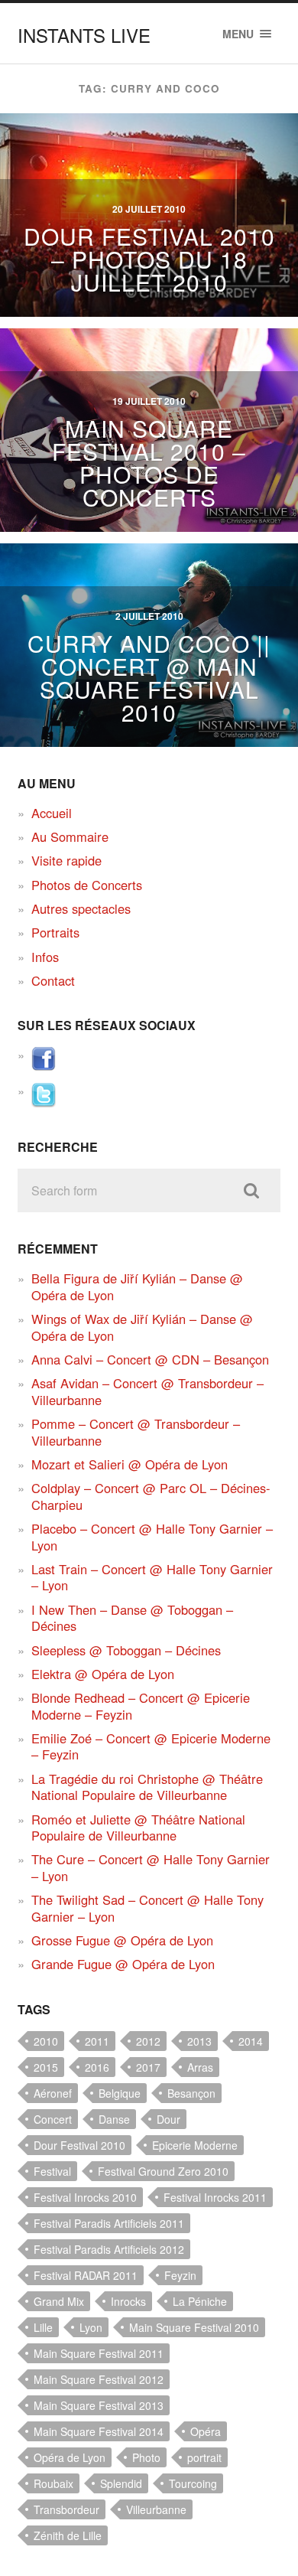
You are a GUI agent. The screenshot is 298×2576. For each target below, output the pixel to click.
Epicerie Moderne (195, 2145)
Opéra (206, 2431)
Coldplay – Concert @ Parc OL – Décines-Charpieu (151, 1496)
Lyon (91, 2327)
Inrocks (128, 2301)
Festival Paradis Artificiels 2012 (109, 2249)
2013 (199, 2041)
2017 (148, 2067)
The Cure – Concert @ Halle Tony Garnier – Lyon (151, 1867)
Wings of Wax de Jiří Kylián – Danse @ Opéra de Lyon (142, 1327)
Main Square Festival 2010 (194, 2327)
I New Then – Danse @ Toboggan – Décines (132, 1617)
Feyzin (180, 2275)
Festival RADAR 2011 (86, 2275)
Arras (200, 2067)
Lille (43, 2327)
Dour (168, 2119)
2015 (46, 2067)
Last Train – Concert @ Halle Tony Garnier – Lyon (152, 1577)
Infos (45, 957)
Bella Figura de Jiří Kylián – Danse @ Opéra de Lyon (137, 1286)
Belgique (120, 2093)
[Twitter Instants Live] (44, 1102)
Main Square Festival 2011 (99, 2353)
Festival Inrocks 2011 (215, 2197)
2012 (148, 2041)
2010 (46, 2041)
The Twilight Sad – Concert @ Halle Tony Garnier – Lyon (147, 1908)
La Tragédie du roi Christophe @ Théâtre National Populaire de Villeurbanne (147, 1787)
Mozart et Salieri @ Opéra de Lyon (130, 1464)
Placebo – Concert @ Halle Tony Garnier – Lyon (152, 1536)
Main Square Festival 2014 (99, 2431)
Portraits (55, 932)
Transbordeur (66, 2509)
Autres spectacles (81, 908)
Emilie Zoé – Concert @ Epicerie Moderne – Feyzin (151, 1746)
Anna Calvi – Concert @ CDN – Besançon (150, 1359)
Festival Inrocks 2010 (85, 2197)
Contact (53, 980)
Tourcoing (193, 2483)
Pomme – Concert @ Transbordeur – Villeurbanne (136, 1431)
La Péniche (200, 2301)
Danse (114, 2119)
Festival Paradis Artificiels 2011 (109, 2223)
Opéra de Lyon (70, 2457)
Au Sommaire (70, 836)
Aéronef (53, 2093)
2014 (251, 2041)
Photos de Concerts (87, 885)
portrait (204, 2457)
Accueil (52, 813)
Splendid (121, 2483)
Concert (53, 2119)
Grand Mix (59, 2301)
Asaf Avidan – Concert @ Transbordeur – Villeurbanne (147, 1391)
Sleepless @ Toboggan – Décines (126, 1650)
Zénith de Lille (68, 2535)
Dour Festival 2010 (79, 2145)
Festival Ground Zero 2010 (163, 2171)
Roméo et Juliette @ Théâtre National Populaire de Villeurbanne (138, 1827)
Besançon (191, 2093)
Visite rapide (66, 860)
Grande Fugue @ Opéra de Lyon (123, 1964)
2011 (97, 2041)
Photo (146, 2457)
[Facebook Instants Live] (44, 1066)
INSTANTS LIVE (84, 35)
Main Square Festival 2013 (99, 2405)
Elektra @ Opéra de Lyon (103, 1674)
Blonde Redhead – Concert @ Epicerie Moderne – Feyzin (141, 1705)
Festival (52, 2171)
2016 (97, 2067)
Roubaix (53, 2483)
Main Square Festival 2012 (99, 2379)
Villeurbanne (156, 2509)
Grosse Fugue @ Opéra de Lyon (122, 1940)
